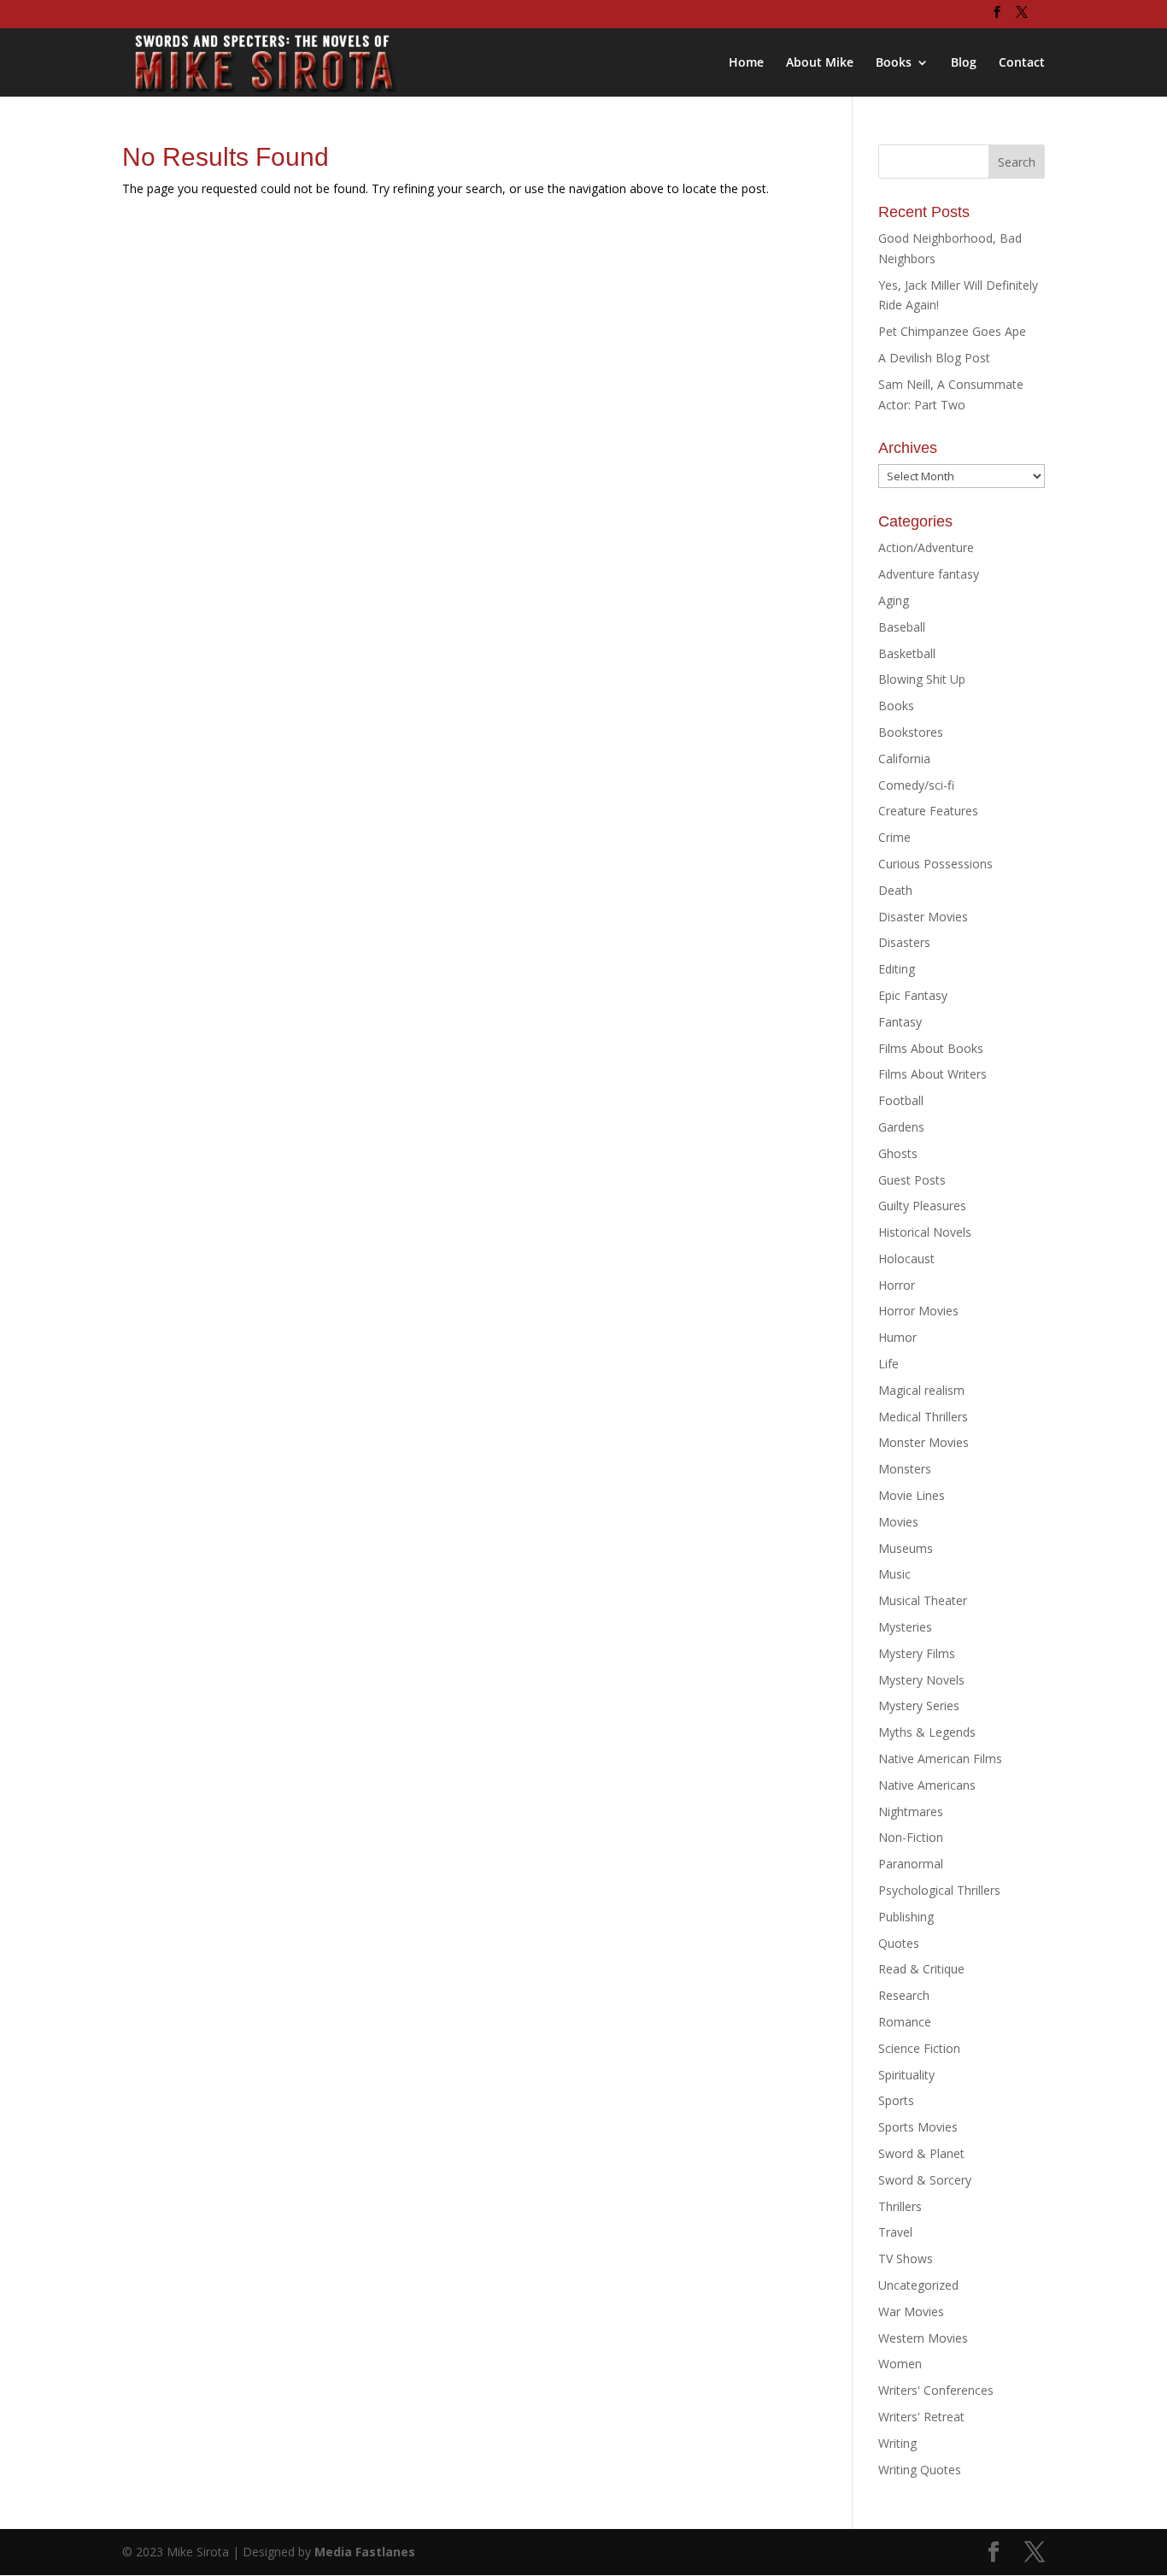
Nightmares (911, 1811)
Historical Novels (925, 1232)
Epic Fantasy (913, 995)
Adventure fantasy (929, 574)
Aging (894, 600)
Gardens (901, 1127)
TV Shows (906, 2258)
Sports (896, 2100)
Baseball (902, 627)
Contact (1022, 63)
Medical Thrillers (923, 1417)
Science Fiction (919, 2048)
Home (746, 63)
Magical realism (921, 1390)
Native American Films (940, 1759)
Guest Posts (912, 1180)
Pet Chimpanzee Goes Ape (952, 331)
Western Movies (923, 2338)
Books (894, 63)
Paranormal (911, 1864)
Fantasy (900, 1022)
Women (900, 2364)
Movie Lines (912, 1495)
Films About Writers (932, 1074)
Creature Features (928, 811)
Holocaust (906, 1259)
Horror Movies (918, 1311)
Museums (906, 1548)
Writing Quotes (920, 2470)
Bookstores (911, 732)
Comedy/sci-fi (916, 785)
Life (888, 1364)
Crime (894, 837)
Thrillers (900, 2206)
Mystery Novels (921, 1680)
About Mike (820, 63)
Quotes (899, 1943)
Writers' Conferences (936, 2390)
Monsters (905, 1469)
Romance (905, 2022)
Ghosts (898, 1153)
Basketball (907, 653)
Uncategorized (918, 2285)
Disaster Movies (923, 917)
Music (894, 1574)
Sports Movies (918, 2127)
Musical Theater (923, 1600)
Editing (897, 969)
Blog (964, 63)
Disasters (904, 942)
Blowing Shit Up (922, 679)
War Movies (911, 2311)
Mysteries (905, 1627)
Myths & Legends (927, 1732)
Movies (898, 1522)
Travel (895, 2232)
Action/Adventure (926, 547)
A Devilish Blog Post (934, 358)
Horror (897, 1285)
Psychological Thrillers (939, 1890)
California (904, 759)
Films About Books (931, 1048)
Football (901, 1100)
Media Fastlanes (365, 2552)
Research (904, 1995)
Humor (897, 1337)
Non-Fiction (911, 1837)
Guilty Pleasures (922, 1206)
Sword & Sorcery (925, 2180)
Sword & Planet (921, 2153)
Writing (897, 2443)
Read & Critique (921, 1969)
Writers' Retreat (921, 2417)
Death (895, 890)
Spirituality (906, 2075)
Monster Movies (924, 1442)
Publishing (906, 1917)
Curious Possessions (935, 864)
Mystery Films (917, 1653)
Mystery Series (919, 1706)
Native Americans (927, 1785)
